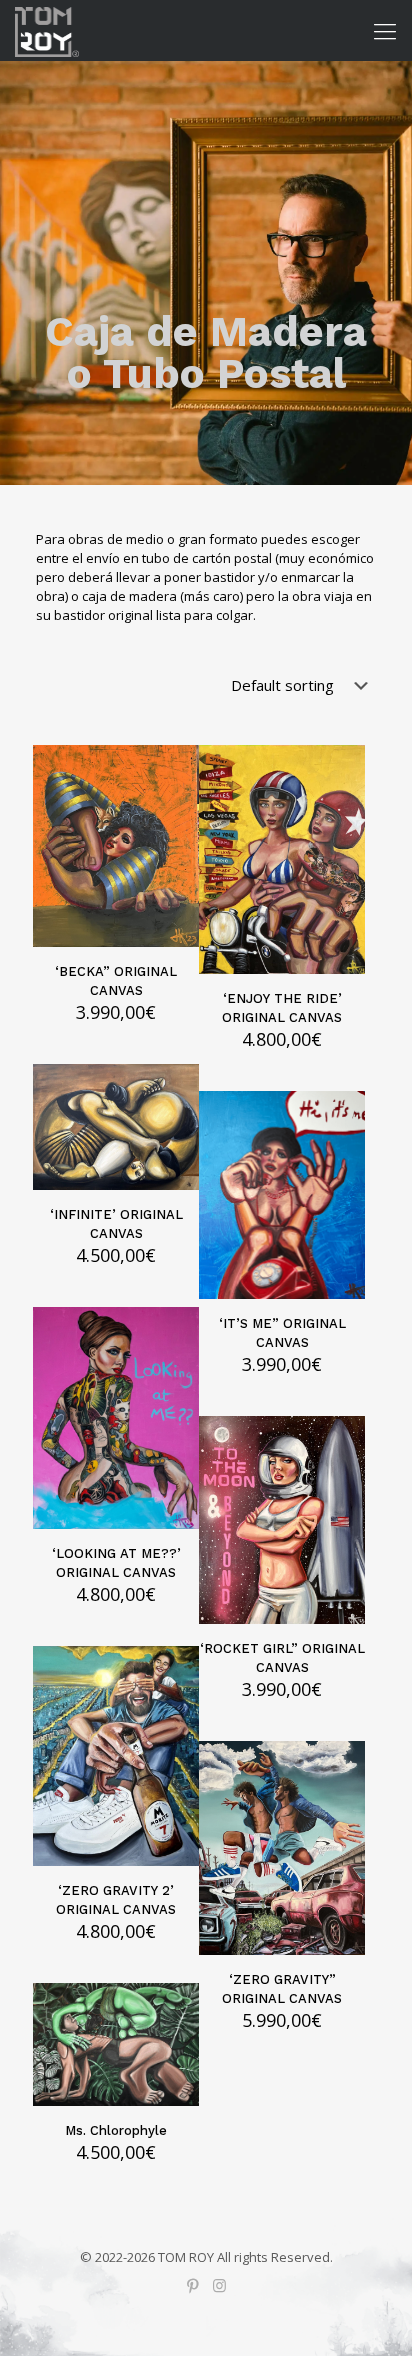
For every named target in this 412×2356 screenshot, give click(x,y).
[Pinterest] (192, 2285)
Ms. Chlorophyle (116, 2130)
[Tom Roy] (47, 30)
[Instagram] (219, 2285)
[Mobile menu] (385, 30)
